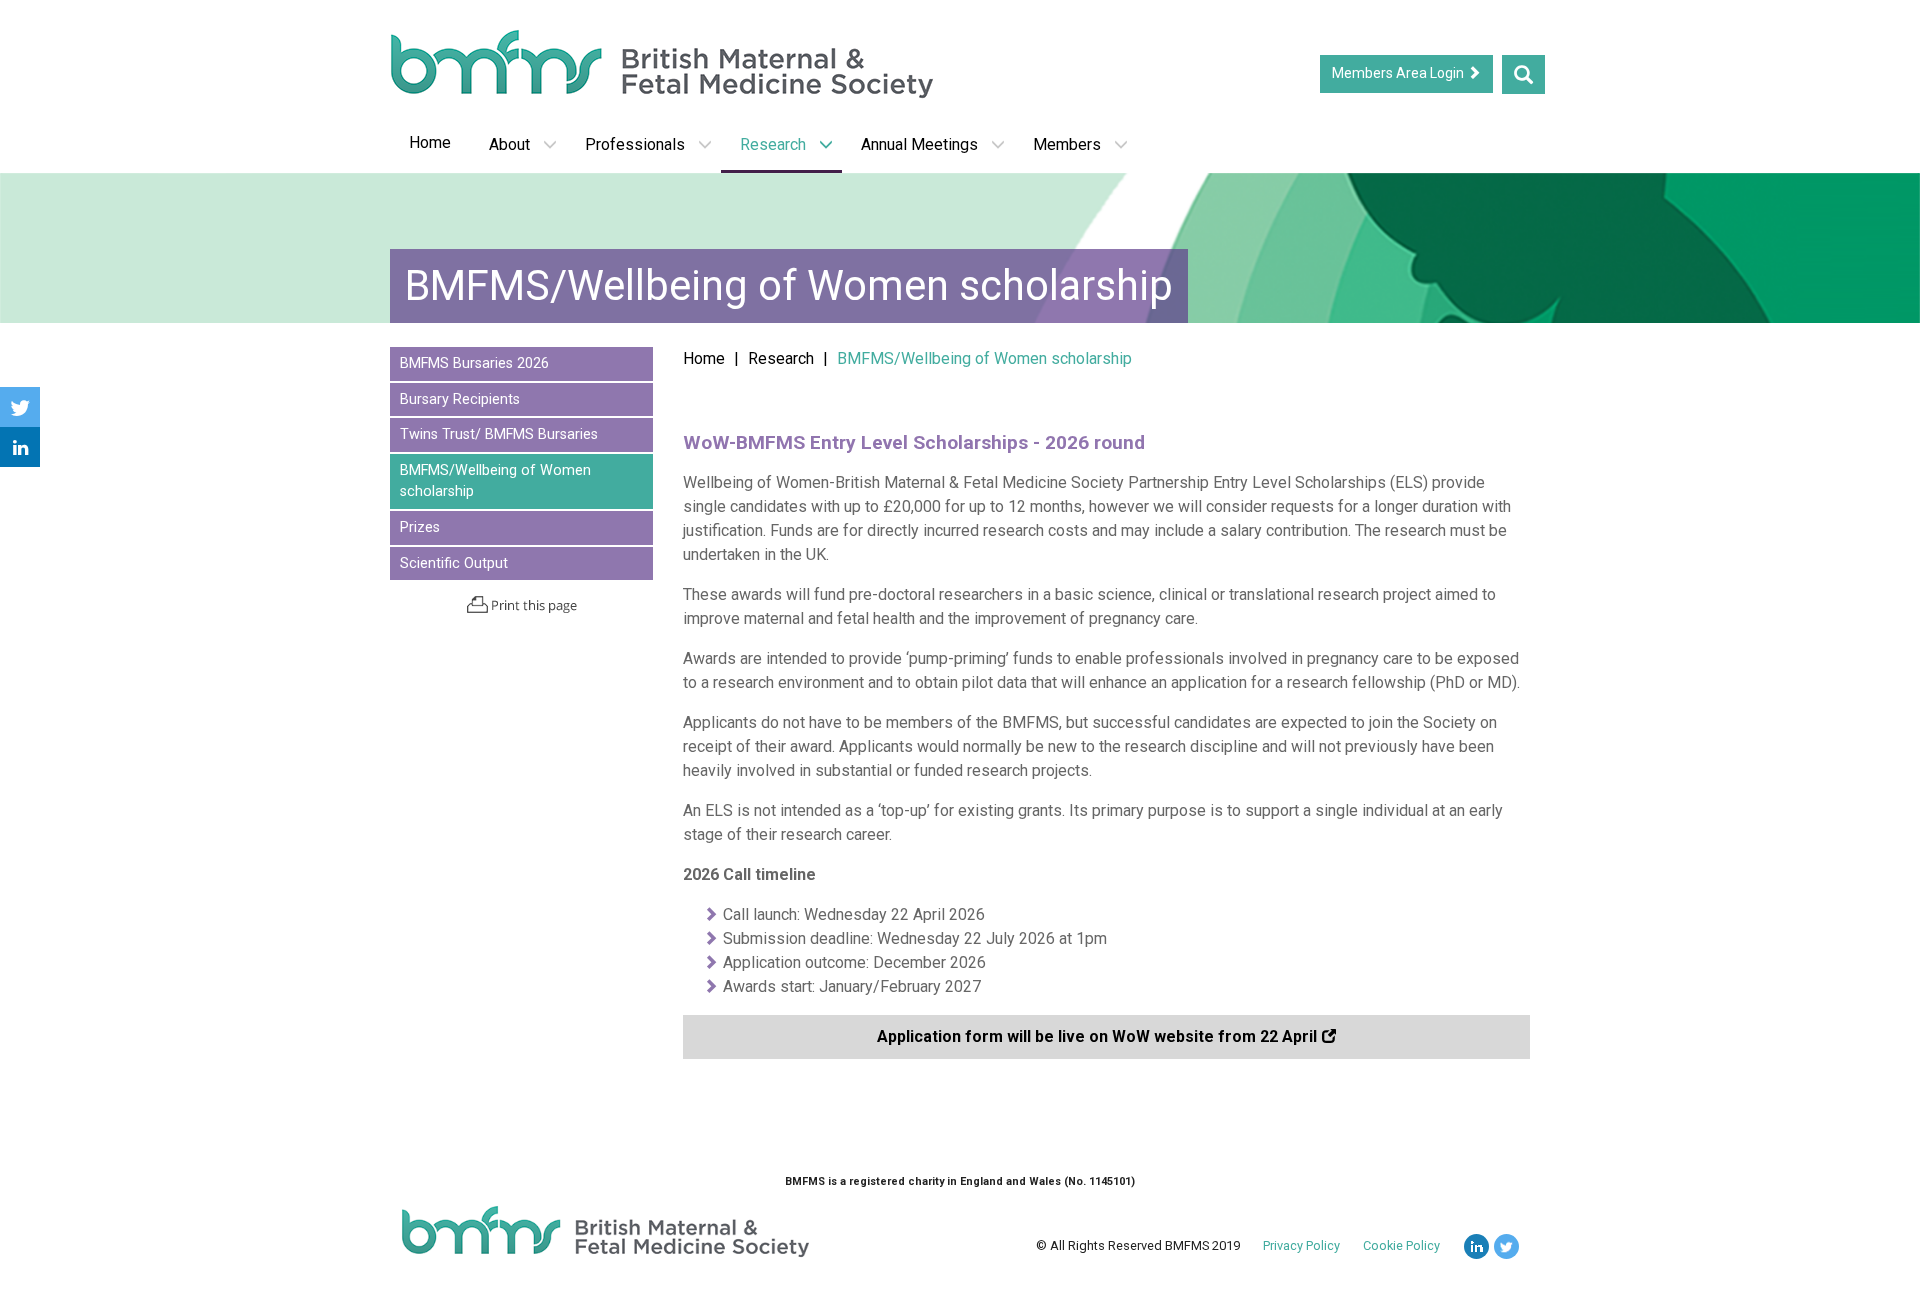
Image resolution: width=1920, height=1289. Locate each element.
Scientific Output (454, 563)
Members (1067, 144)
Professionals (635, 144)
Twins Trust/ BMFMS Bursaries (499, 434)
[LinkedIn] (20, 447)
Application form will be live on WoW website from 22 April (1097, 1036)
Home (430, 142)
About (509, 144)
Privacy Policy (1301, 1245)
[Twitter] (20, 407)
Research (773, 144)
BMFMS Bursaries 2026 (474, 363)
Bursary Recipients (460, 399)
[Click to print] (521, 604)
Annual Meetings (919, 144)
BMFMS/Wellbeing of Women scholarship (495, 481)
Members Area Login (1399, 73)
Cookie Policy (1401, 1245)
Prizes (420, 527)
